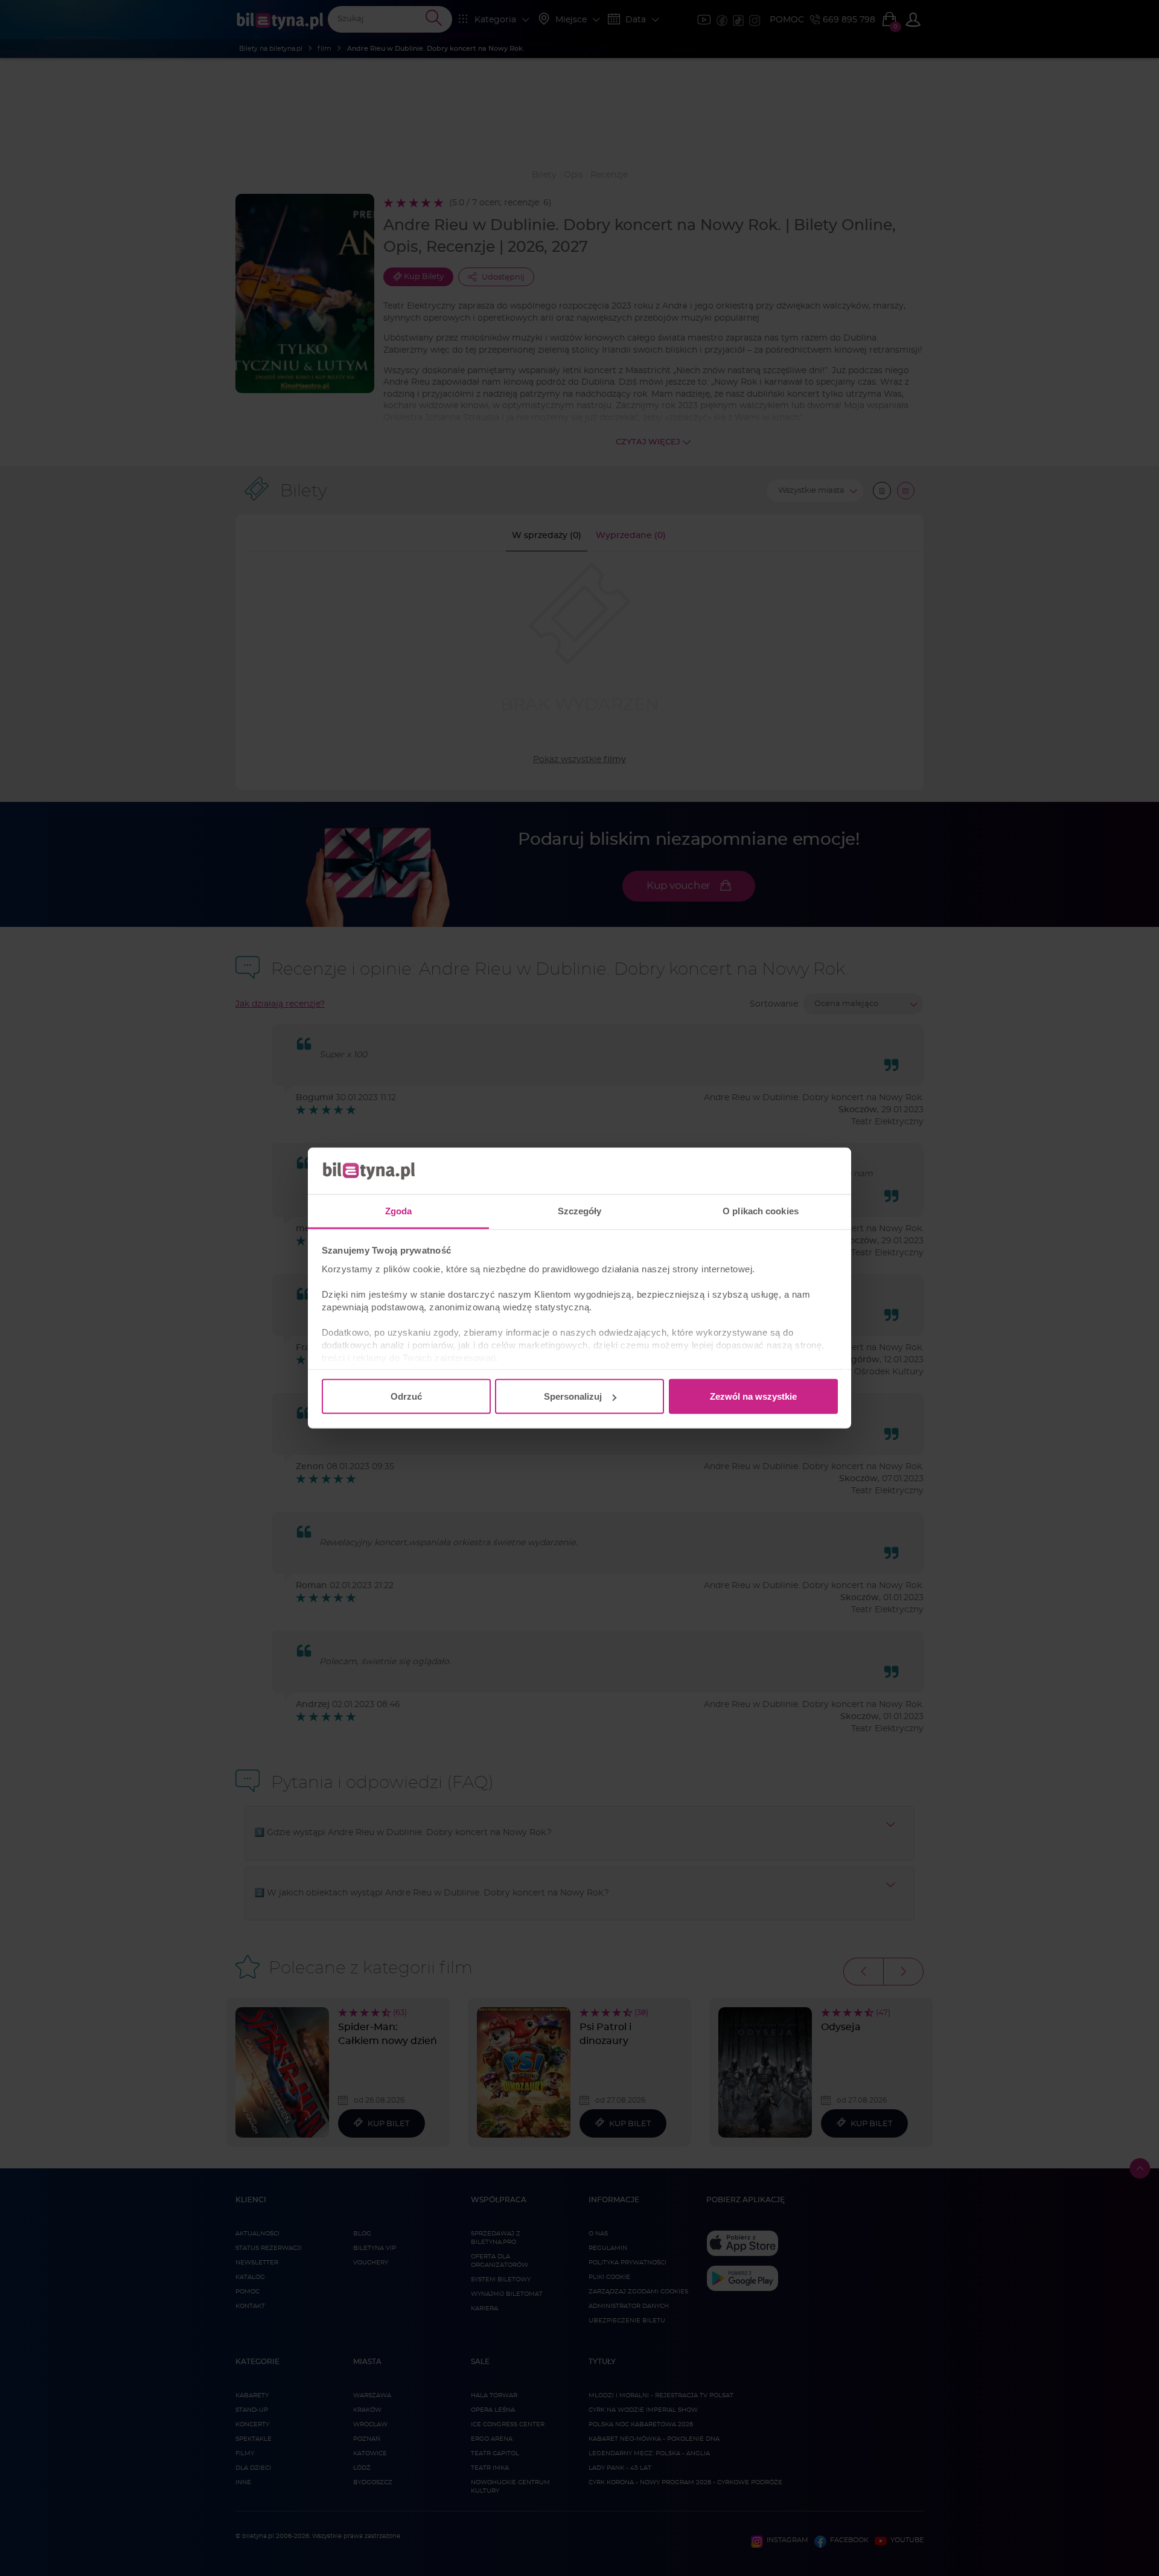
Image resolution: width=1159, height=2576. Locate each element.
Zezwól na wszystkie (753, 1396)
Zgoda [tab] (399, 1210)
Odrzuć (406, 1396)
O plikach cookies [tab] (761, 1210)
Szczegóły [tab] (580, 1210)
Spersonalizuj (573, 1396)
